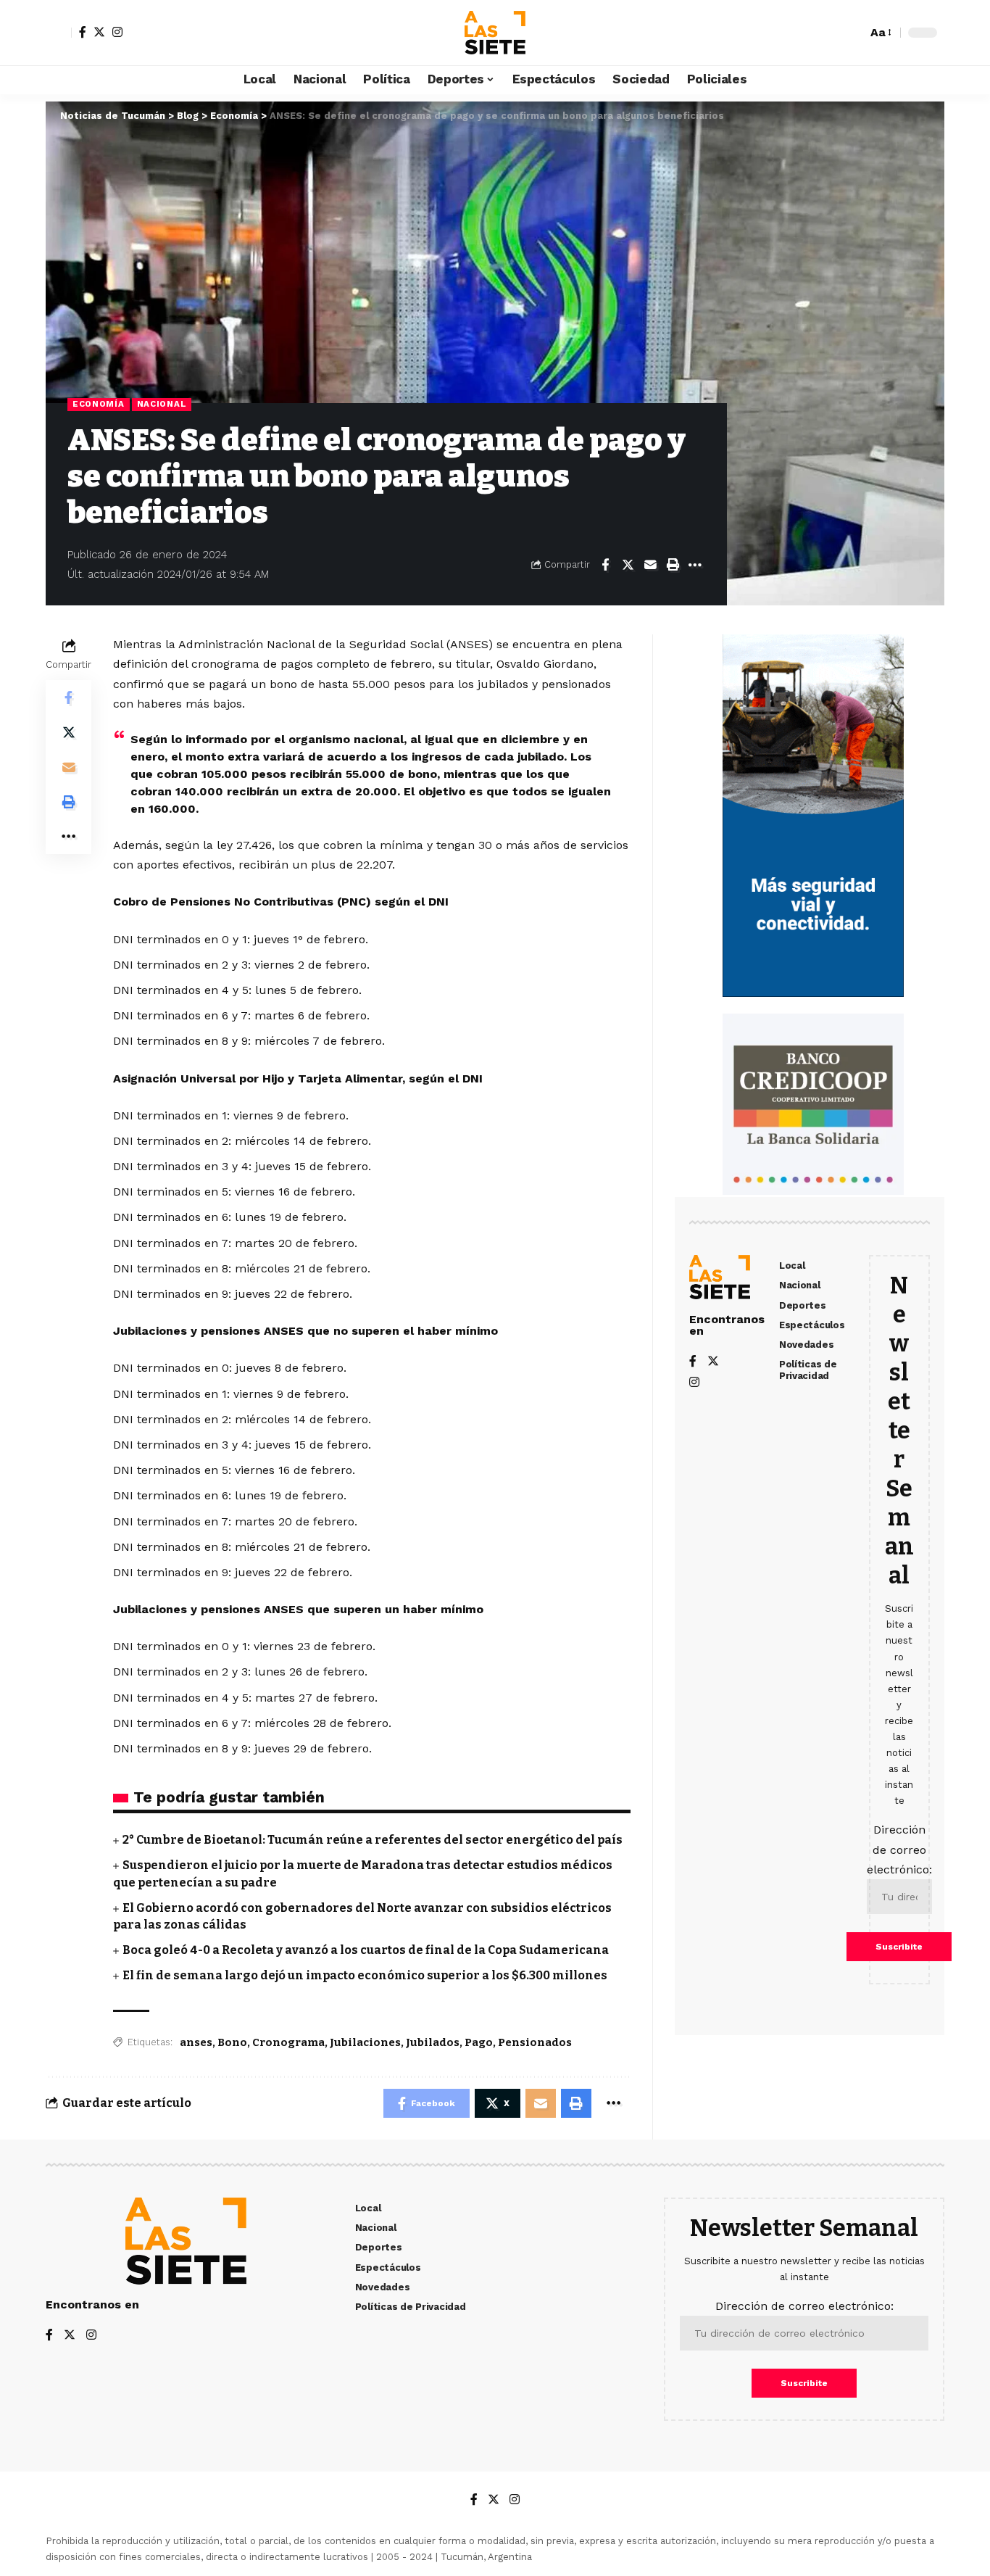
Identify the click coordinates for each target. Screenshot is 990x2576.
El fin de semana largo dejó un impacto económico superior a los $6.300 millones (365, 1975)
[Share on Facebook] (605, 565)
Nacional (162, 404)
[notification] (831, 33)
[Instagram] (117, 32)
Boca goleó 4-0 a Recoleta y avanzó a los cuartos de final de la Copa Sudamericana (366, 1950)
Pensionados (535, 2042)
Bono (232, 2042)
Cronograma (288, 2042)
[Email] (650, 565)
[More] (695, 565)
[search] (852, 33)
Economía (99, 404)
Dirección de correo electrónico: (899, 1849)
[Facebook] (83, 32)
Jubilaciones (365, 2042)
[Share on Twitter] (628, 565)
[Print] (673, 565)
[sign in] (59, 33)
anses (196, 2042)
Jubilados (433, 2042)
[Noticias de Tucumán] (495, 33)
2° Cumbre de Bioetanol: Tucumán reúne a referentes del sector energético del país (373, 1840)
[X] (99, 32)
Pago (479, 2042)
